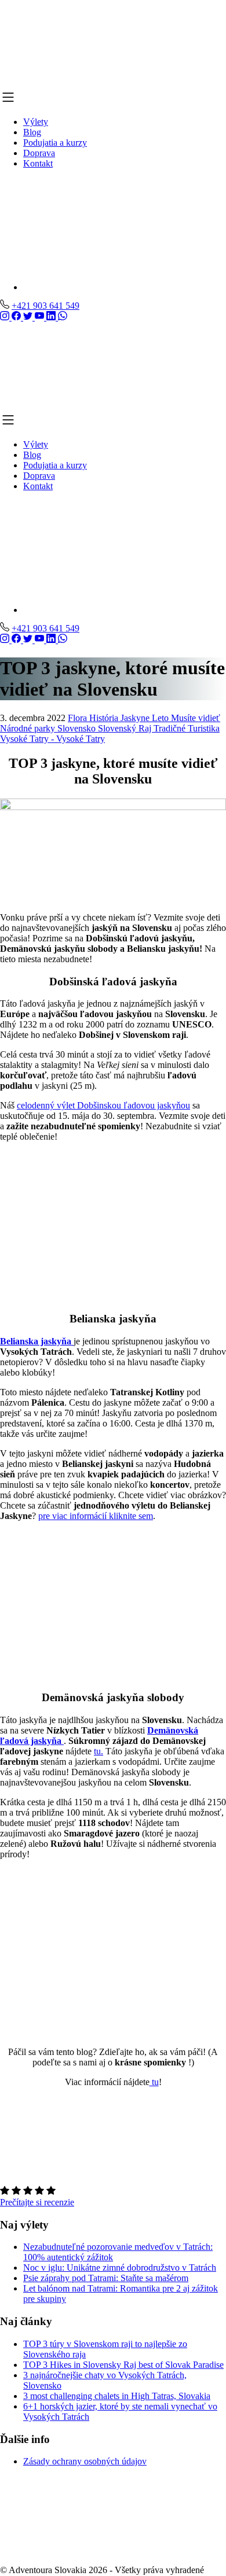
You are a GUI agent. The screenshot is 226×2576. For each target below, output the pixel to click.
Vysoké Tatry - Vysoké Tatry (52, 739)
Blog (32, 132)
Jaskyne (136, 718)
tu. (99, 1751)
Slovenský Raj (126, 728)
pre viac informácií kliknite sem (96, 1516)
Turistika (204, 728)
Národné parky (29, 728)
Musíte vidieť (196, 718)
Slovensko (78, 728)
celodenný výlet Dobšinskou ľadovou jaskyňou (103, 1105)
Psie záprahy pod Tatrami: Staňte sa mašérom (106, 2279)
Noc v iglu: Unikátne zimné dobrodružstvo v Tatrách (120, 2268)
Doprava (39, 153)
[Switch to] (125, 247)
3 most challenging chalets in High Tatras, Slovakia (117, 2396)
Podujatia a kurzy (55, 143)
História (105, 718)
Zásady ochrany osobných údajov (85, 2462)
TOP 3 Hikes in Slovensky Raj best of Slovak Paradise (123, 2365)
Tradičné (171, 728)
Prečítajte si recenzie (37, 2202)
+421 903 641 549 (45, 306)
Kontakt (38, 163)
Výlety (36, 122)
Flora (79, 718)
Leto (161, 718)
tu (154, 2082)
